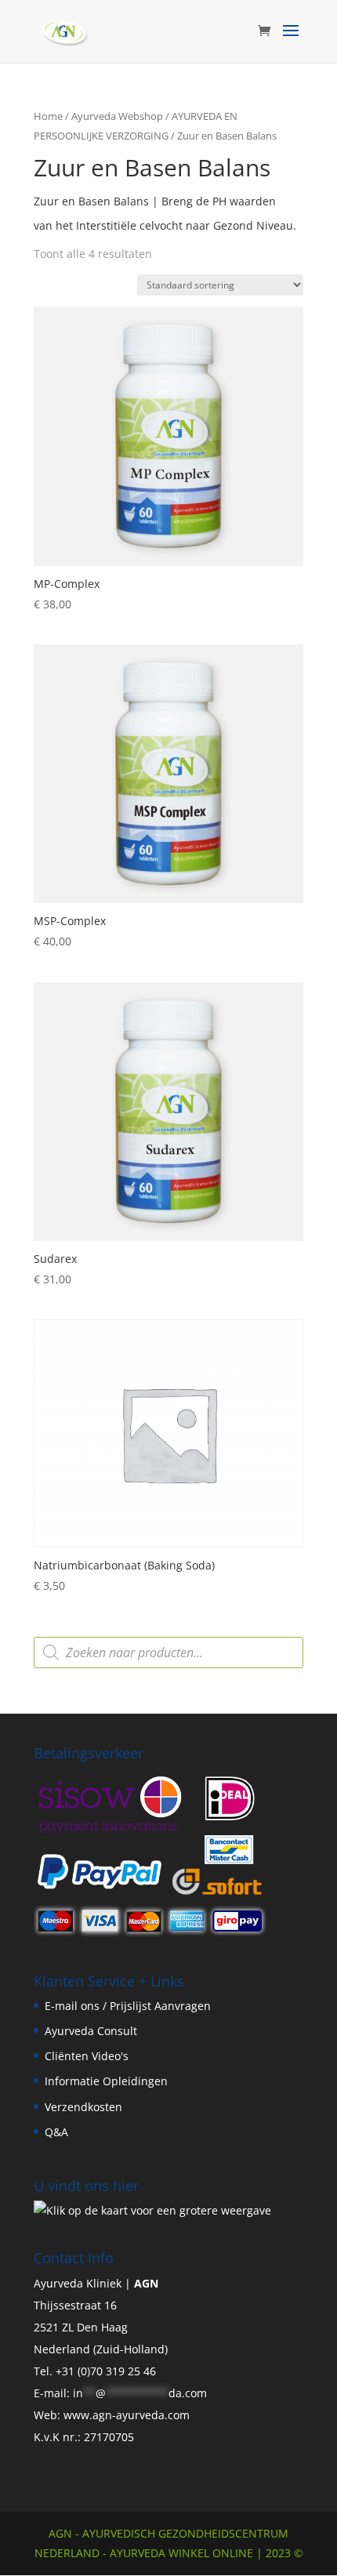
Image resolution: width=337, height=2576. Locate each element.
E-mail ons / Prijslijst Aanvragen (128, 2006)
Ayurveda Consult (91, 2031)
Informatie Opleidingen (106, 2081)
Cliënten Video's (87, 2056)
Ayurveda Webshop (117, 116)
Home (48, 116)
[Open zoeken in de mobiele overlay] (168, 1653)
